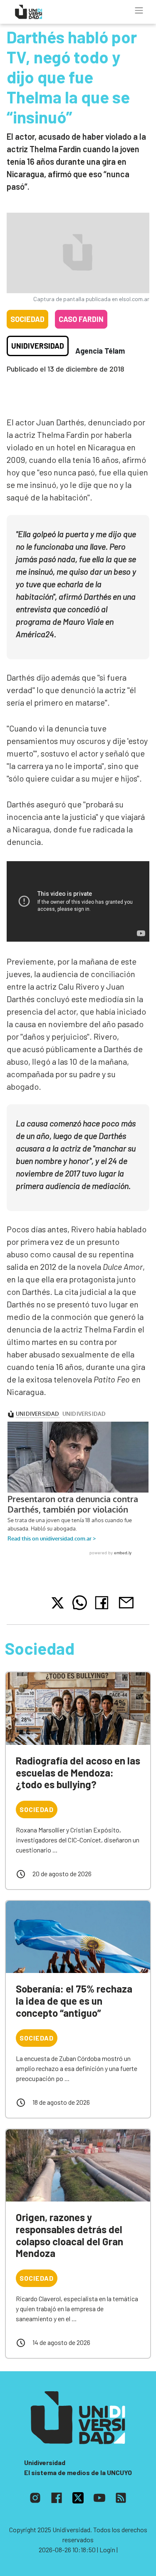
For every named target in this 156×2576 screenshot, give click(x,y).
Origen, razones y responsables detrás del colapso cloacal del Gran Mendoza (69, 2235)
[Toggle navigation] (139, 10)
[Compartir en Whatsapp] (80, 1603)
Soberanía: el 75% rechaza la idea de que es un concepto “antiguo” (74, 2001)
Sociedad (27, 319)
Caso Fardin (81, 319)
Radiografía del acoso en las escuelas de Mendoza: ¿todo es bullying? (78, 1773)
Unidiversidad (38, 346)
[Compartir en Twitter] (58, 1603)
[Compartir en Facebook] (103, 1603)
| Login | (107, 2550)
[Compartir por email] (126, 1602)
